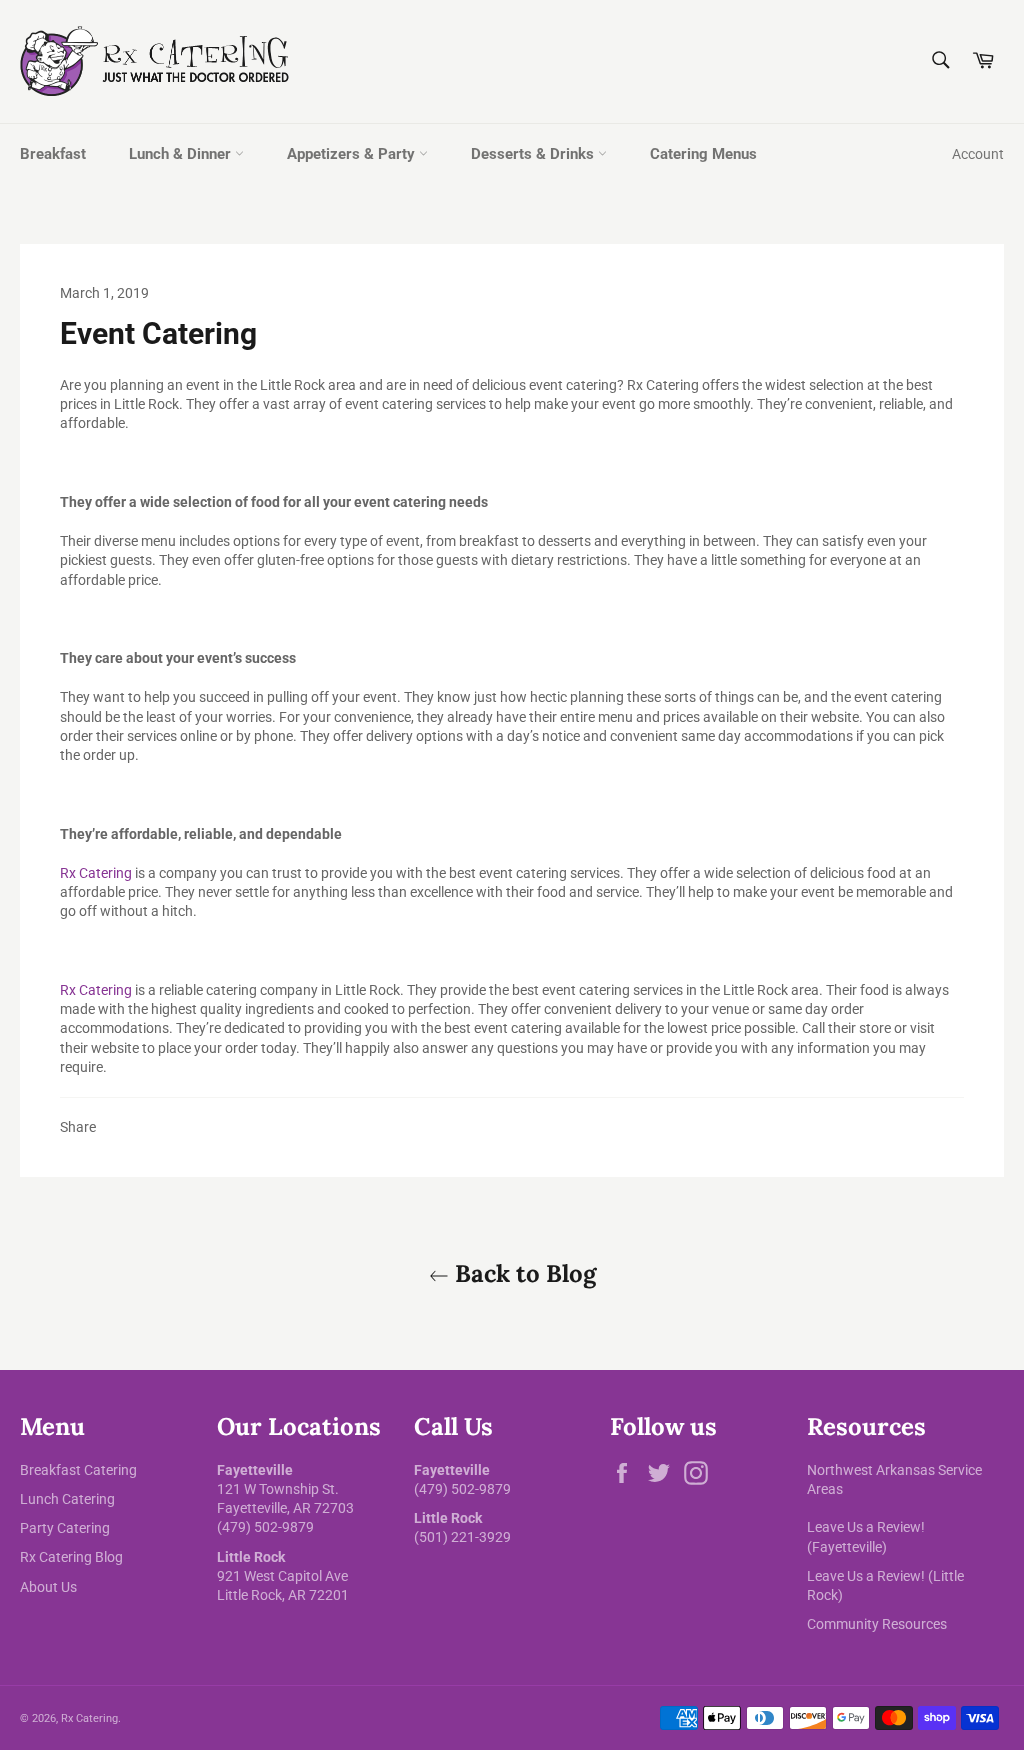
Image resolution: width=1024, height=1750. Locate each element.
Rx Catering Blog (71, 1557)
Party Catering (65, 1528)
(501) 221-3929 (462, 1537)
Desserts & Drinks (534, 154)
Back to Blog (522, 1273)
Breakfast (53, 154)
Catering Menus (703, 154)
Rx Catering (96, 873)
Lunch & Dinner (182, 154)
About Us (48, 1587)
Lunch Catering (67, 1499)
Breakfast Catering (78, 1470)
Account (978, 154)
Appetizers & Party (353, 154)
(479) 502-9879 (265, 1527)
